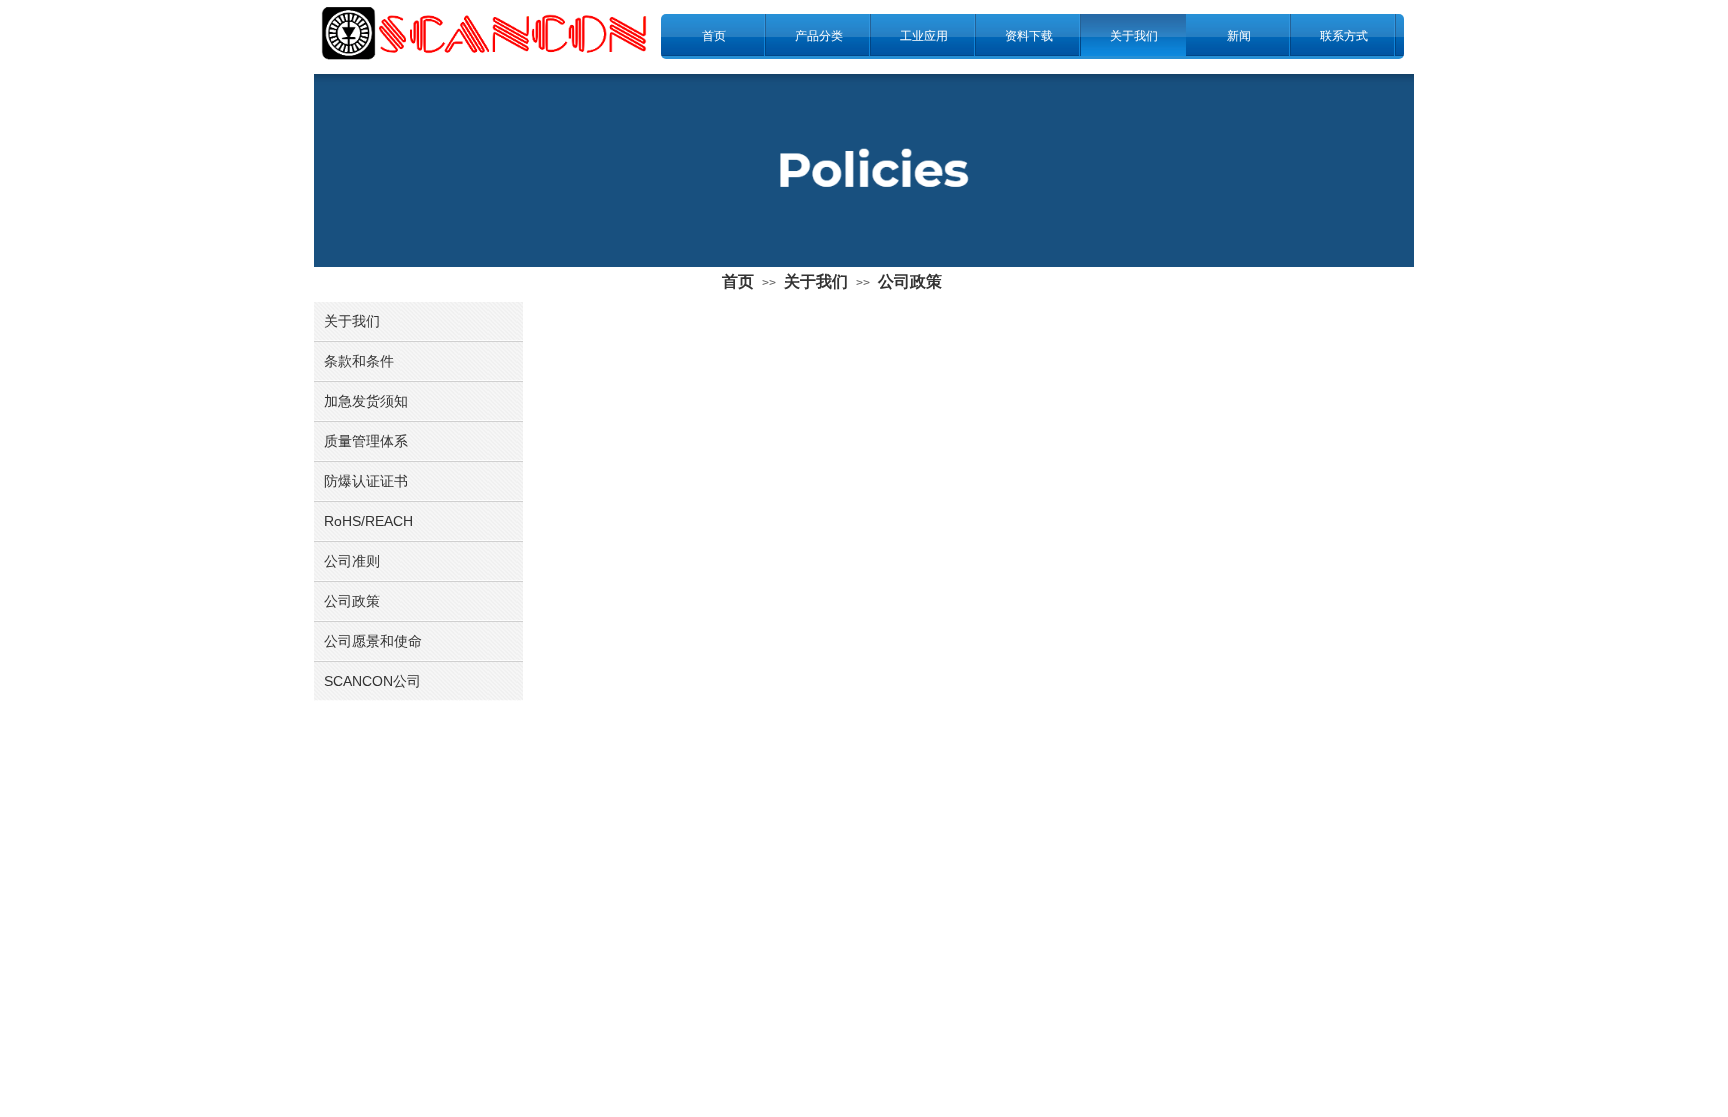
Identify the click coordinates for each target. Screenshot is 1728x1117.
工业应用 (924, 36)
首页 (714, 36)
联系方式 (1344, 36)
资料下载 (1029, 36)
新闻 (1239, 36)
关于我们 (1134, 36)
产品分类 (819, 36)
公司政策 (910, 281)
